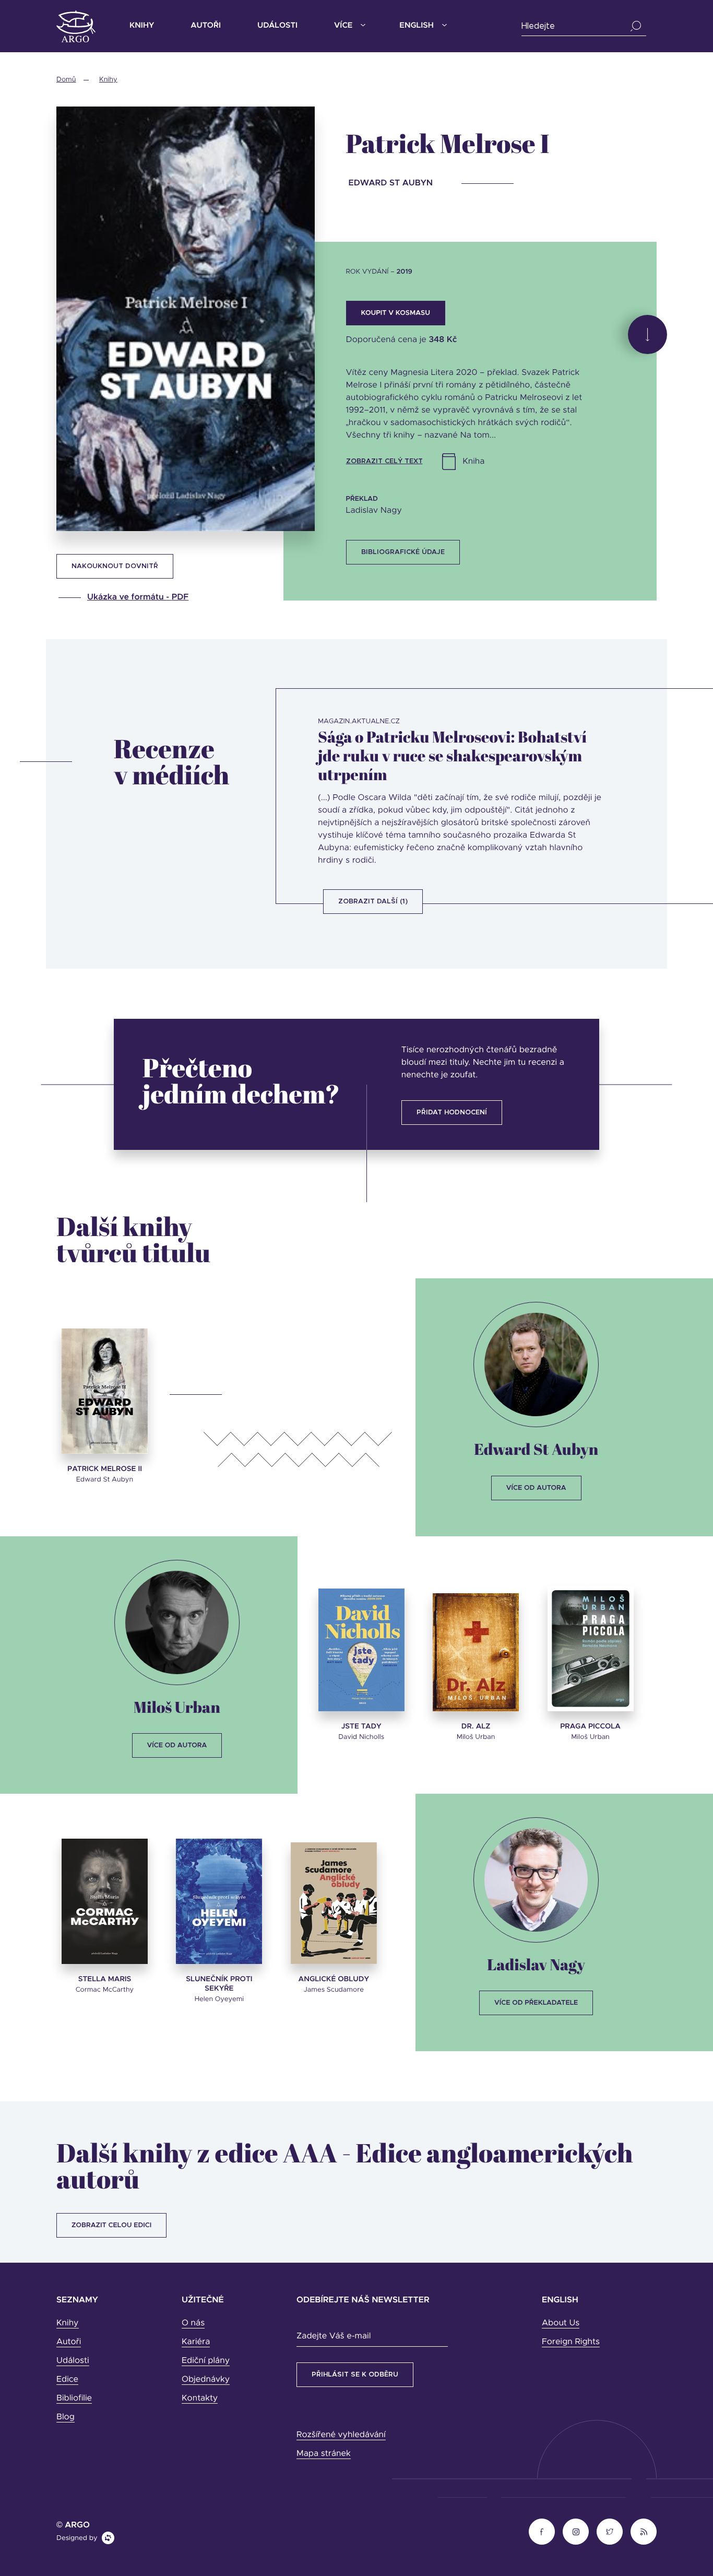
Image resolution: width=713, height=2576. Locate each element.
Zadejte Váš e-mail (334, 2336)
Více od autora (536, 1488)
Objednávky (206, 2380)
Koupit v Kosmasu (396, 313)
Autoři (206, 26)
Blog (66, 2417)
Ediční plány (206, 2361)
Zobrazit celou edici (111, 2225)
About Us (561, 2323)
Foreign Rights (571, 2342)
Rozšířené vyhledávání (341, 2435)
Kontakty (200, 2398)
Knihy (142, 26)
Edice (67, 2380)
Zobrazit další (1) (373, 902)
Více (343, 26)
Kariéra (196, 2342)
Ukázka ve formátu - (138, 597)
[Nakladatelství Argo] (76, 26)
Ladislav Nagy (536, 1964)
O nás (193, 2323)
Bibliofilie (74, 2398)
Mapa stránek (324, 2454)
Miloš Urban (177, 1707)
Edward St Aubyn (536, 1449)
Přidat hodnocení (452, 1113)
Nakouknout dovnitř (115, 566)
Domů (66, 80)
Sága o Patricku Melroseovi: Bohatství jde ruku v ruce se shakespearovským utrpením (452, 756)
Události (277, 26)
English (416, 26)
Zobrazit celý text (384, 461)
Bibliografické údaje (403, 552)
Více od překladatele (536, 2003)
